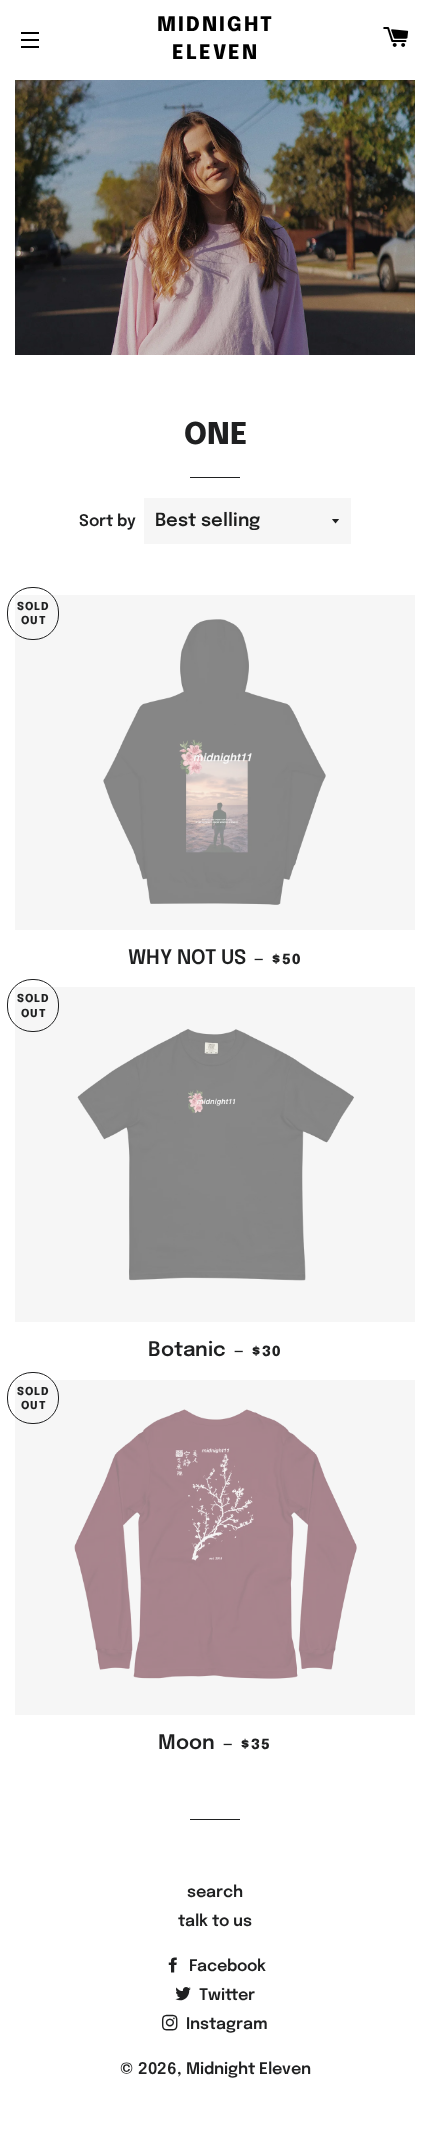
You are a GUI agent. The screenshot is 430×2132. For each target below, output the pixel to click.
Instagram (225, 2024)
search (215, 1892)
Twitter (225, 1995)
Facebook (225, 1966)
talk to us (215, 1921)
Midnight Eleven (215, 39)
